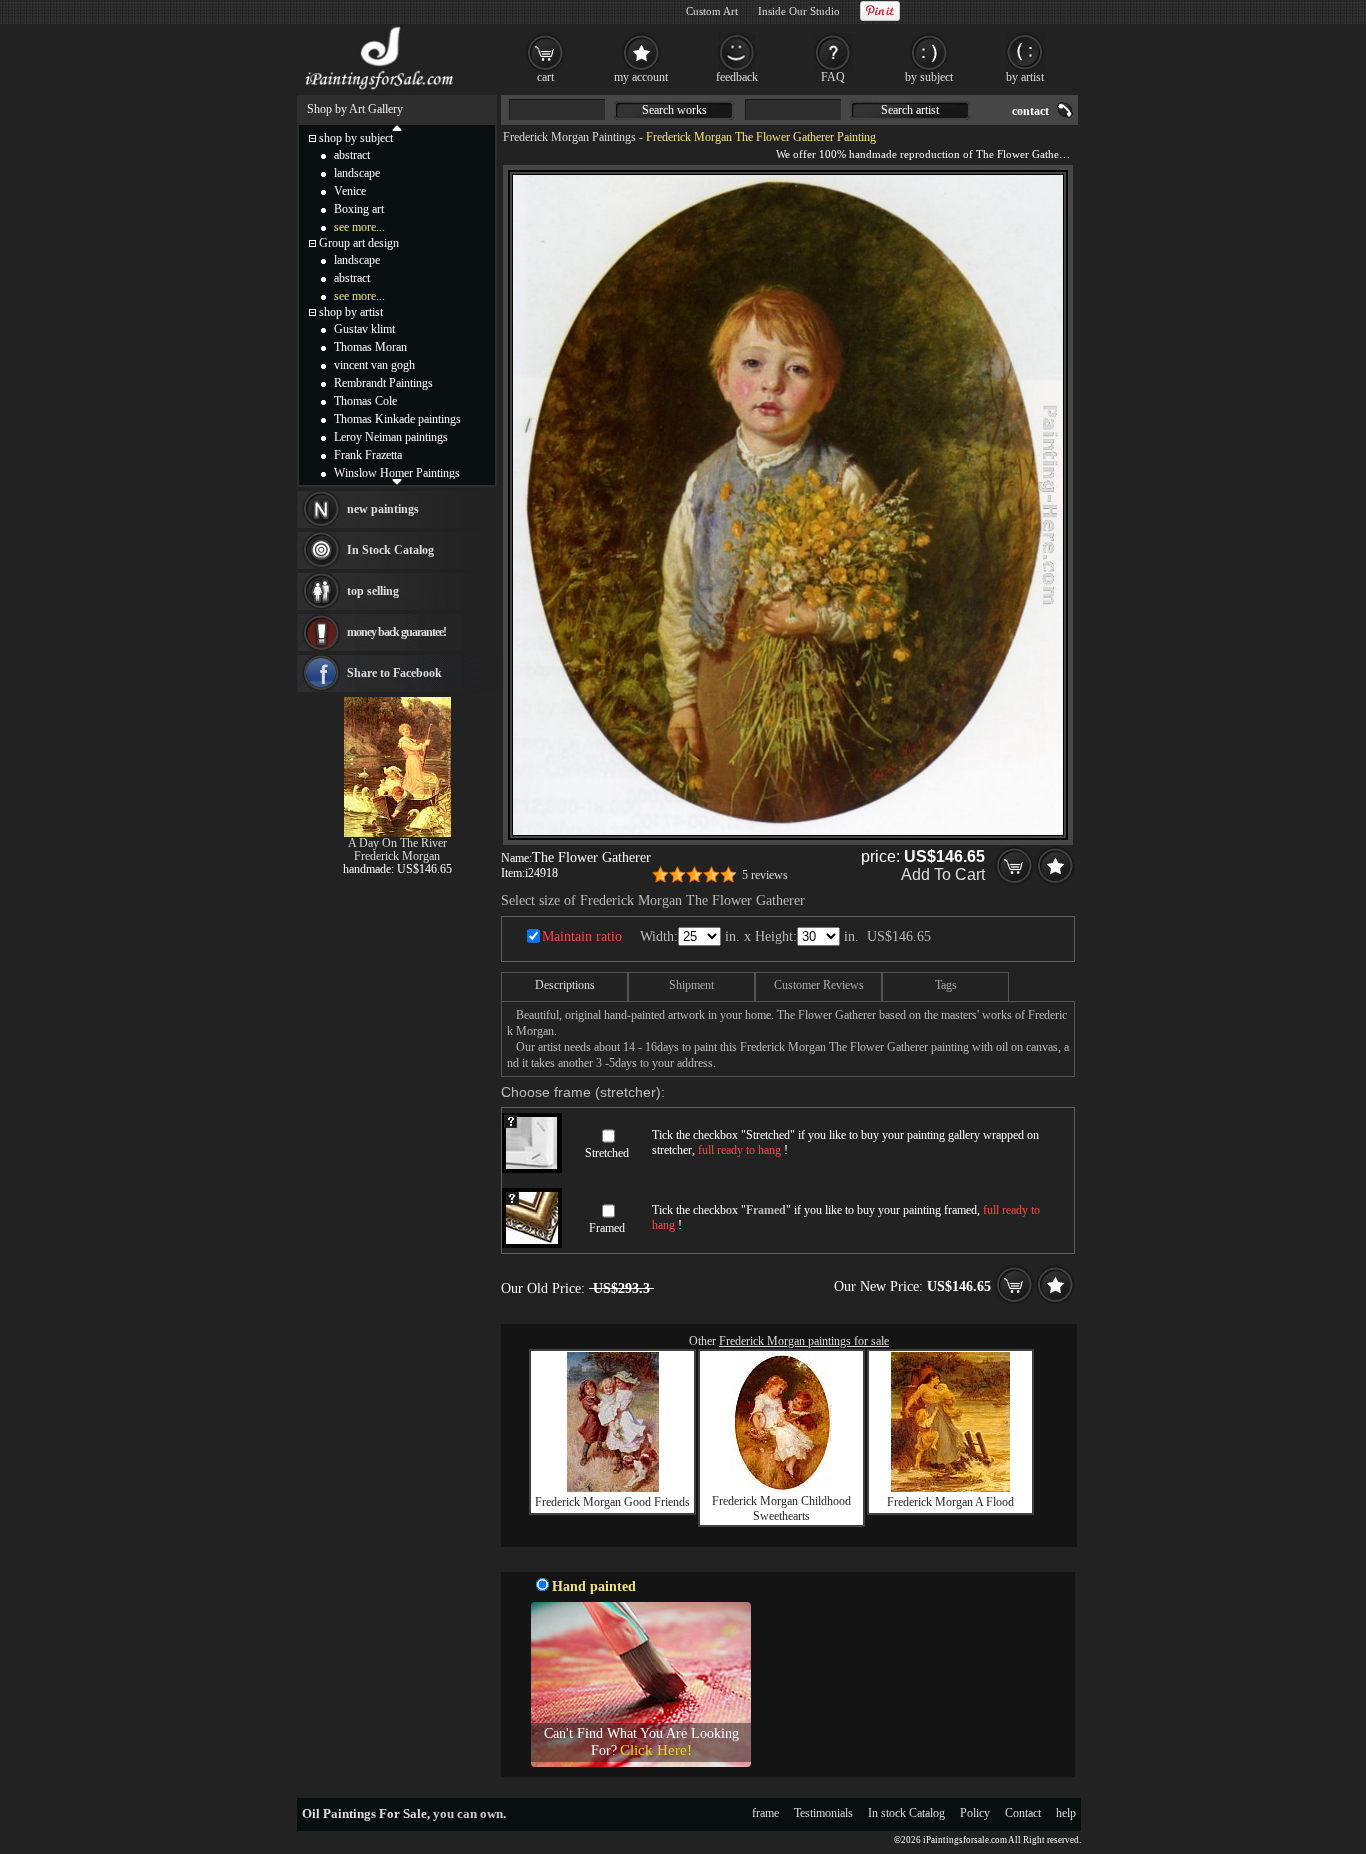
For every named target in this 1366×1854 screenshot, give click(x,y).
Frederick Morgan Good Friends (612, 1502)
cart (545, 77)
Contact (1023, 1813)
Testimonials (823, 1813)
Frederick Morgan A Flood (950, 1502)
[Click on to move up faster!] (397, 127)
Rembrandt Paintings (383, 383)
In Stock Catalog (390, 550)
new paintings (383, 509)
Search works (674, 110)
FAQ (833, 77)
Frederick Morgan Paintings (569, 137)
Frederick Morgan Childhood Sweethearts (781, 1508)
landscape (357, 173)
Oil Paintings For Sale (364, 1813)
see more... (359, 227)
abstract (352, 155)
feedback (737, 77)
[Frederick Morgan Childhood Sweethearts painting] (781, 1488)
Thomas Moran (370, 347)
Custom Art (712, 11)
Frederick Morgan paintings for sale (804, 1341)
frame (765, 1813)
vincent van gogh (374, 365)
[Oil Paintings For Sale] (380, 90)
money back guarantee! (396, 632)
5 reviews (765, 875)
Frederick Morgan (397, 856)
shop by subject (356, 138)
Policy (975, 1813)
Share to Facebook (394, 673)
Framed (607, 1228)
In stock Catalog (906, 1813)
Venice (350, 191)
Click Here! (656, 1750)
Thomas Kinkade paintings (397, 419)
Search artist (910, 110)
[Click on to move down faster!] (397, 481)
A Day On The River (397, 843)
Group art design (359, 243)
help (1066, 1813)
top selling (373, 591)
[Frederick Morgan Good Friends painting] (613, 1488)
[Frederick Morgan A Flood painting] (950, 1488)
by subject (929, 77)
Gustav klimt (364, 329)
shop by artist (351, 312)
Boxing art (359, 209)
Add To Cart (943, 874)
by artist (1025, 77)
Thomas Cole (365, 401)
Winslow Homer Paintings (397, 473)
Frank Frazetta (368, 455)
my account (641, 77)
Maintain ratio (582, 936)
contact (1030, 111)
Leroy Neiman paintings (391, 437)
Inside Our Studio (799, 11)
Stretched (607, 1153)
